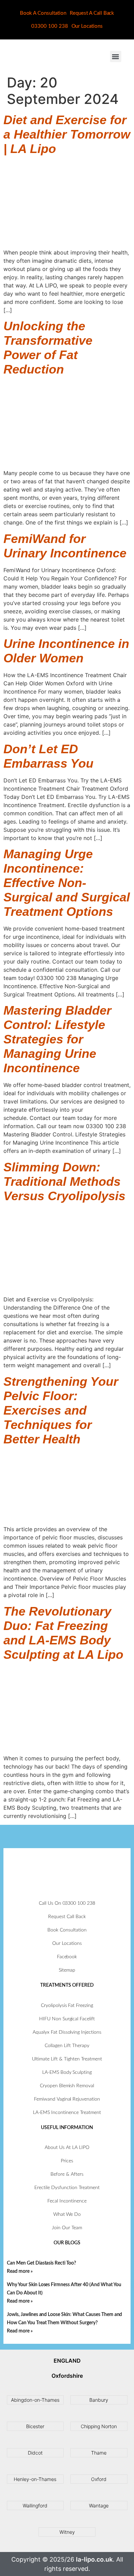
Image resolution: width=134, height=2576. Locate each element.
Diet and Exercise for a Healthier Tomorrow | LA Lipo (67, 134)
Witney (67, 2532)
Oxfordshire (67, 2376)
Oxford (99, 2479)
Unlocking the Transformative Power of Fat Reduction (48, 348)
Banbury (99, 2400)
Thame (99, 2453)
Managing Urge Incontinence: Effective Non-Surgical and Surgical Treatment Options (67, 883)
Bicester (35, 2426)
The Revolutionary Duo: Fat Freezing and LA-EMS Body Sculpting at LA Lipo (63, 1633)
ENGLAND (67, 2361)
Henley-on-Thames (35, 2479)
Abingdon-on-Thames (35, 2400)
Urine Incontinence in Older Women (66, 651)
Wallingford (35, 2506)
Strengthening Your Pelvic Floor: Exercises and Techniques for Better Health (61, 1410)
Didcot (35, 2453)
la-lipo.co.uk (94, 2559)
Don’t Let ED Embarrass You (48, 756)
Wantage (99, 2506)
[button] (116, 56)
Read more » (20, 2271)
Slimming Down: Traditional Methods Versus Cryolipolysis (64, 1181)
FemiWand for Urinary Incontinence (65, 546)
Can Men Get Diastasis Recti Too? (41, 2263)
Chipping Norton (99, 2426)
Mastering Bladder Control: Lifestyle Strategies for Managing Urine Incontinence (57, 1039)
